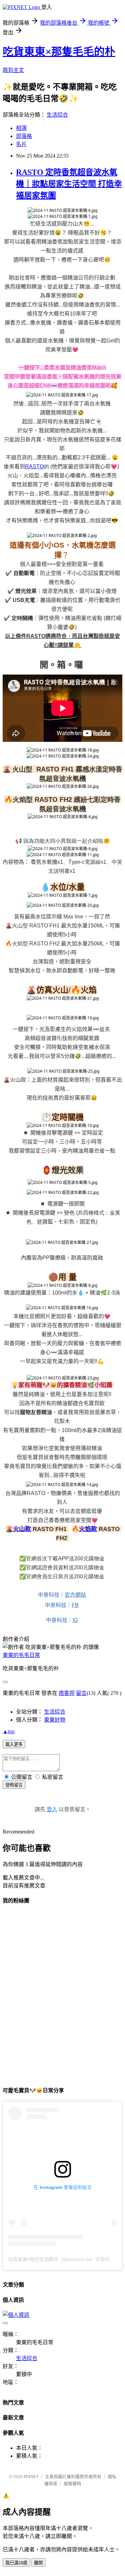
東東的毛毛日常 (21, 1655)
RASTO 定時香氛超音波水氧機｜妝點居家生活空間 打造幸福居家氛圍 (69, 184)
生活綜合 (57, 115)
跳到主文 (13, 70)
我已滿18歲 (16, 2563)
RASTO (34, 467)
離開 (38, 2563)
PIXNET (31, 2477)
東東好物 (55, 1720)
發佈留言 (14, 1785)
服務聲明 (72, 2484)
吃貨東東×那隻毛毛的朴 (59, 52)
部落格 (24, 136)
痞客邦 (67, 1693)
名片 (21, 144)
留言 (81, 1693)
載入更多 (14, 1744)
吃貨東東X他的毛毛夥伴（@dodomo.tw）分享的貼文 (63, 2259)
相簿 (21, 128)
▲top (9, 1731)
